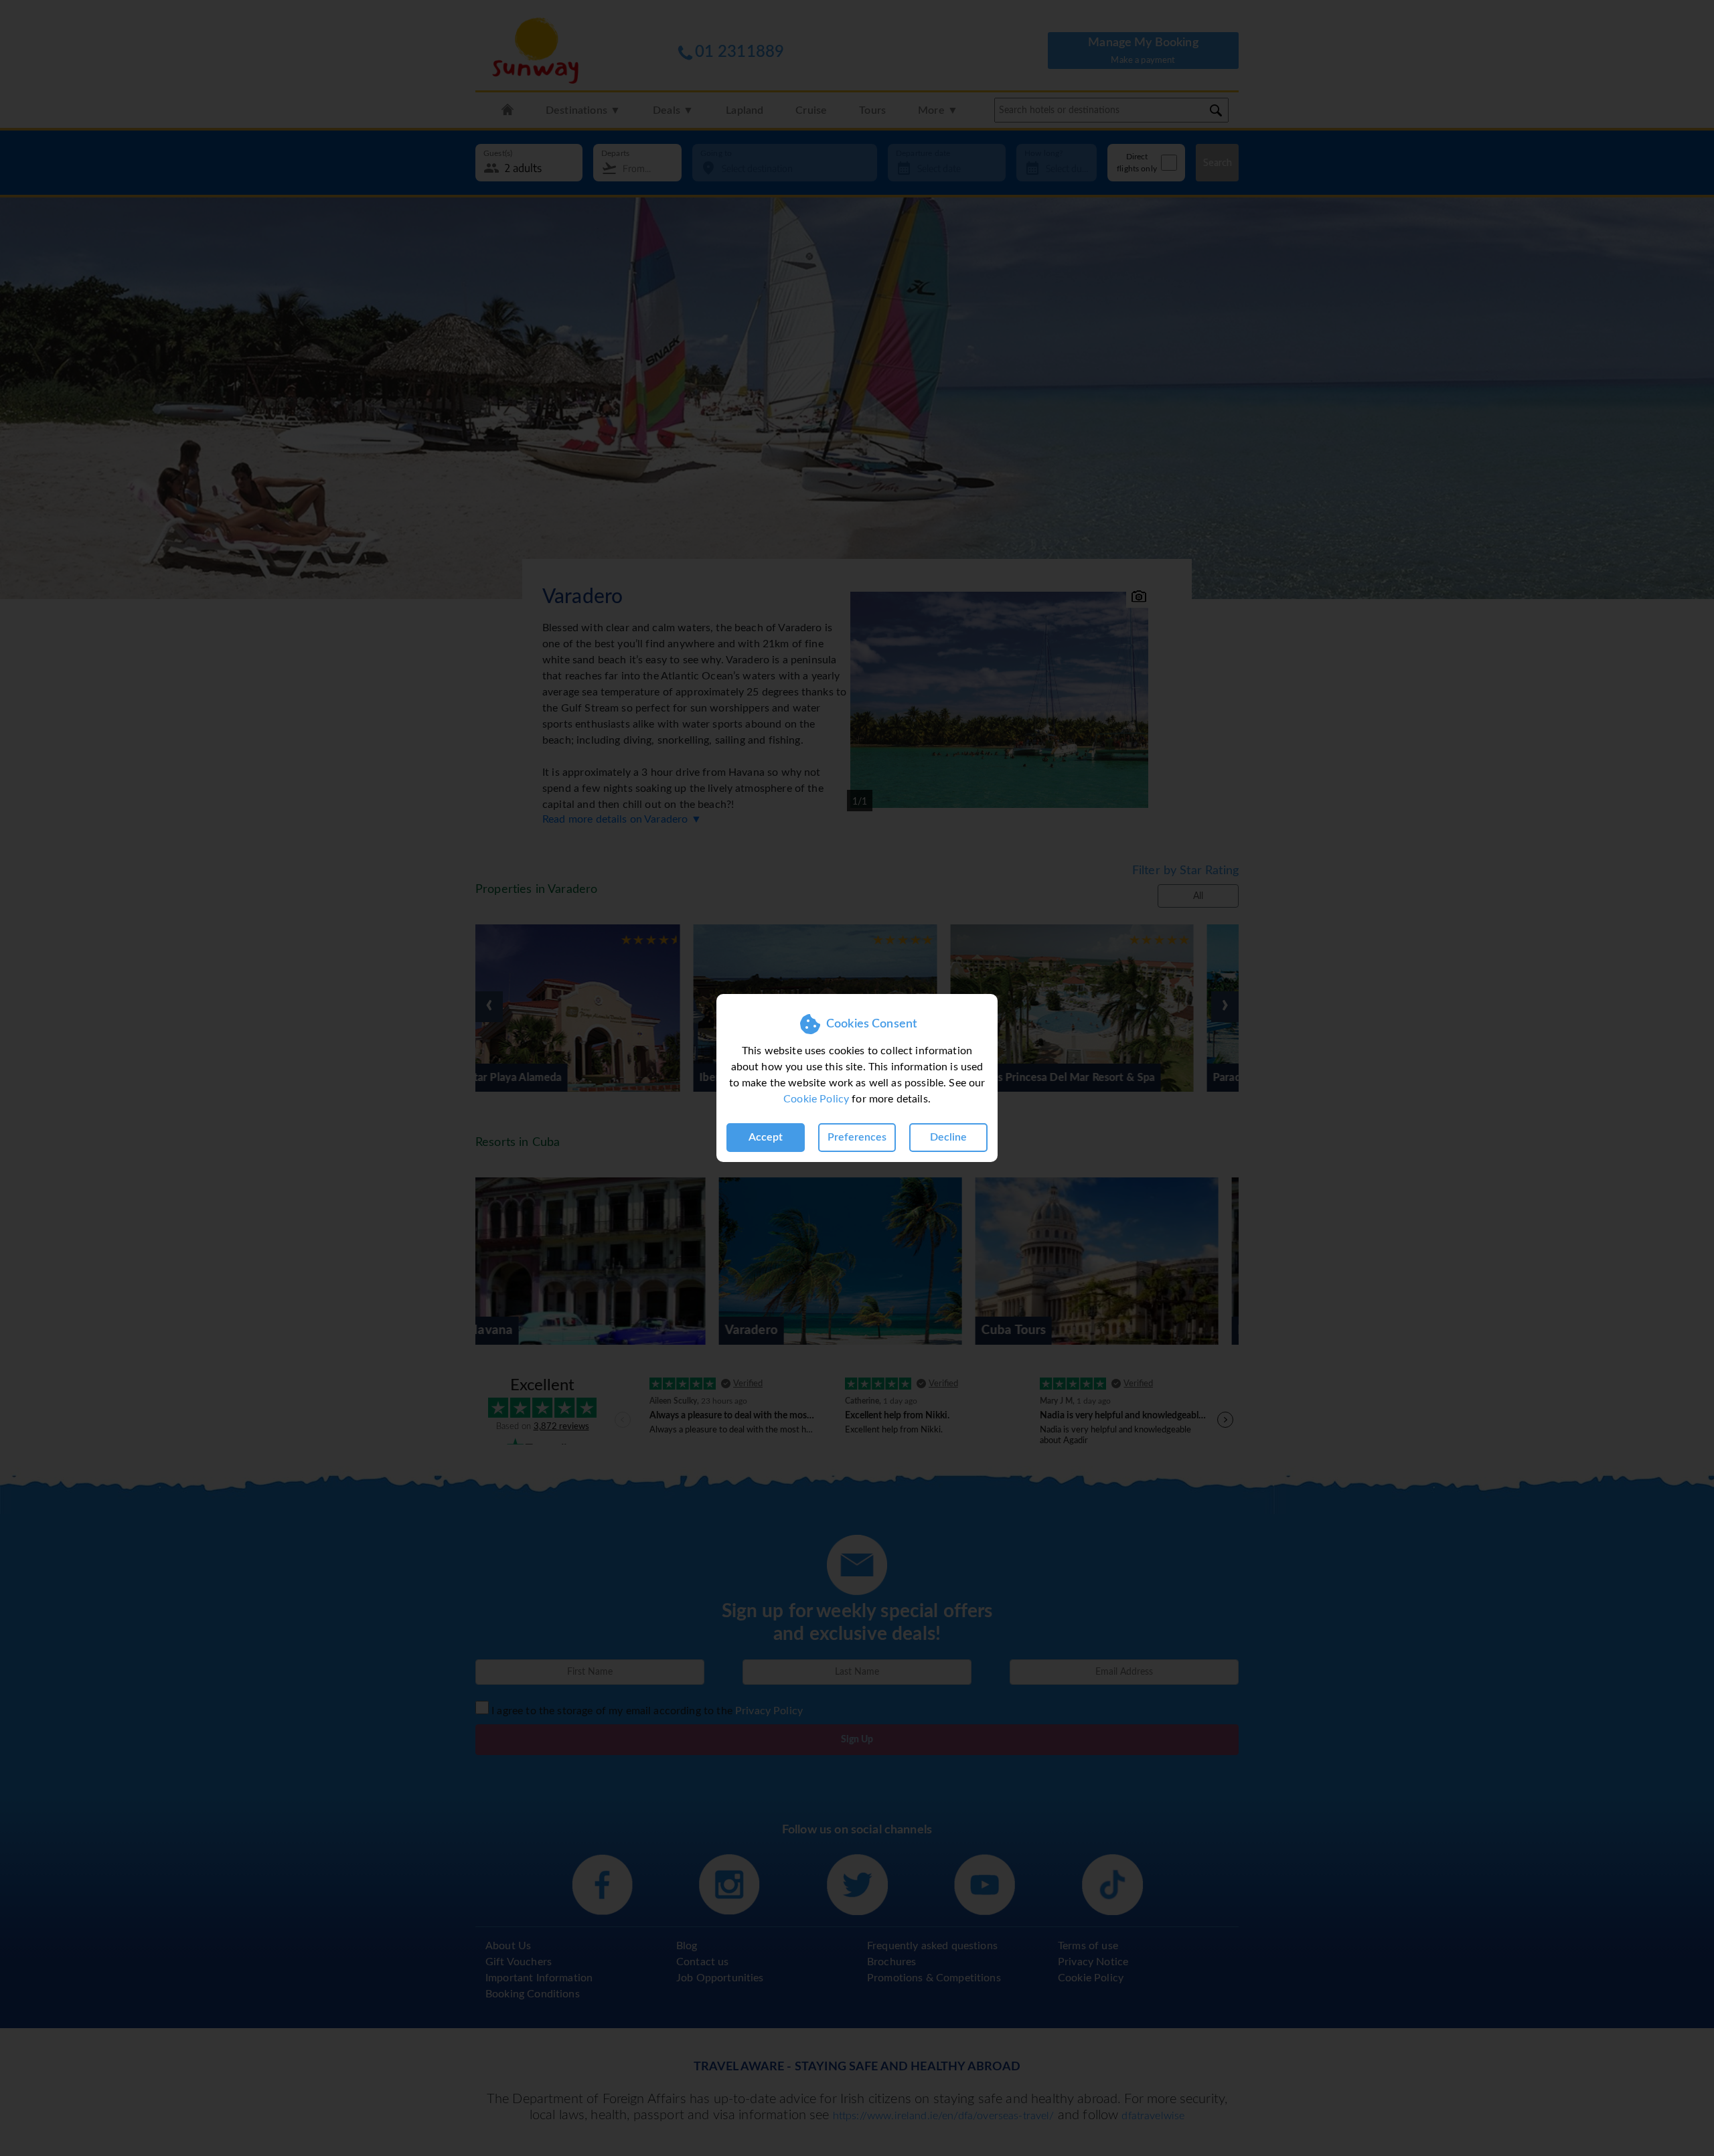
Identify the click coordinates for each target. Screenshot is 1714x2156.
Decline (948, 1137)
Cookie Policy (816, 1099)
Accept (766, 1137)
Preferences (857, 1137)
